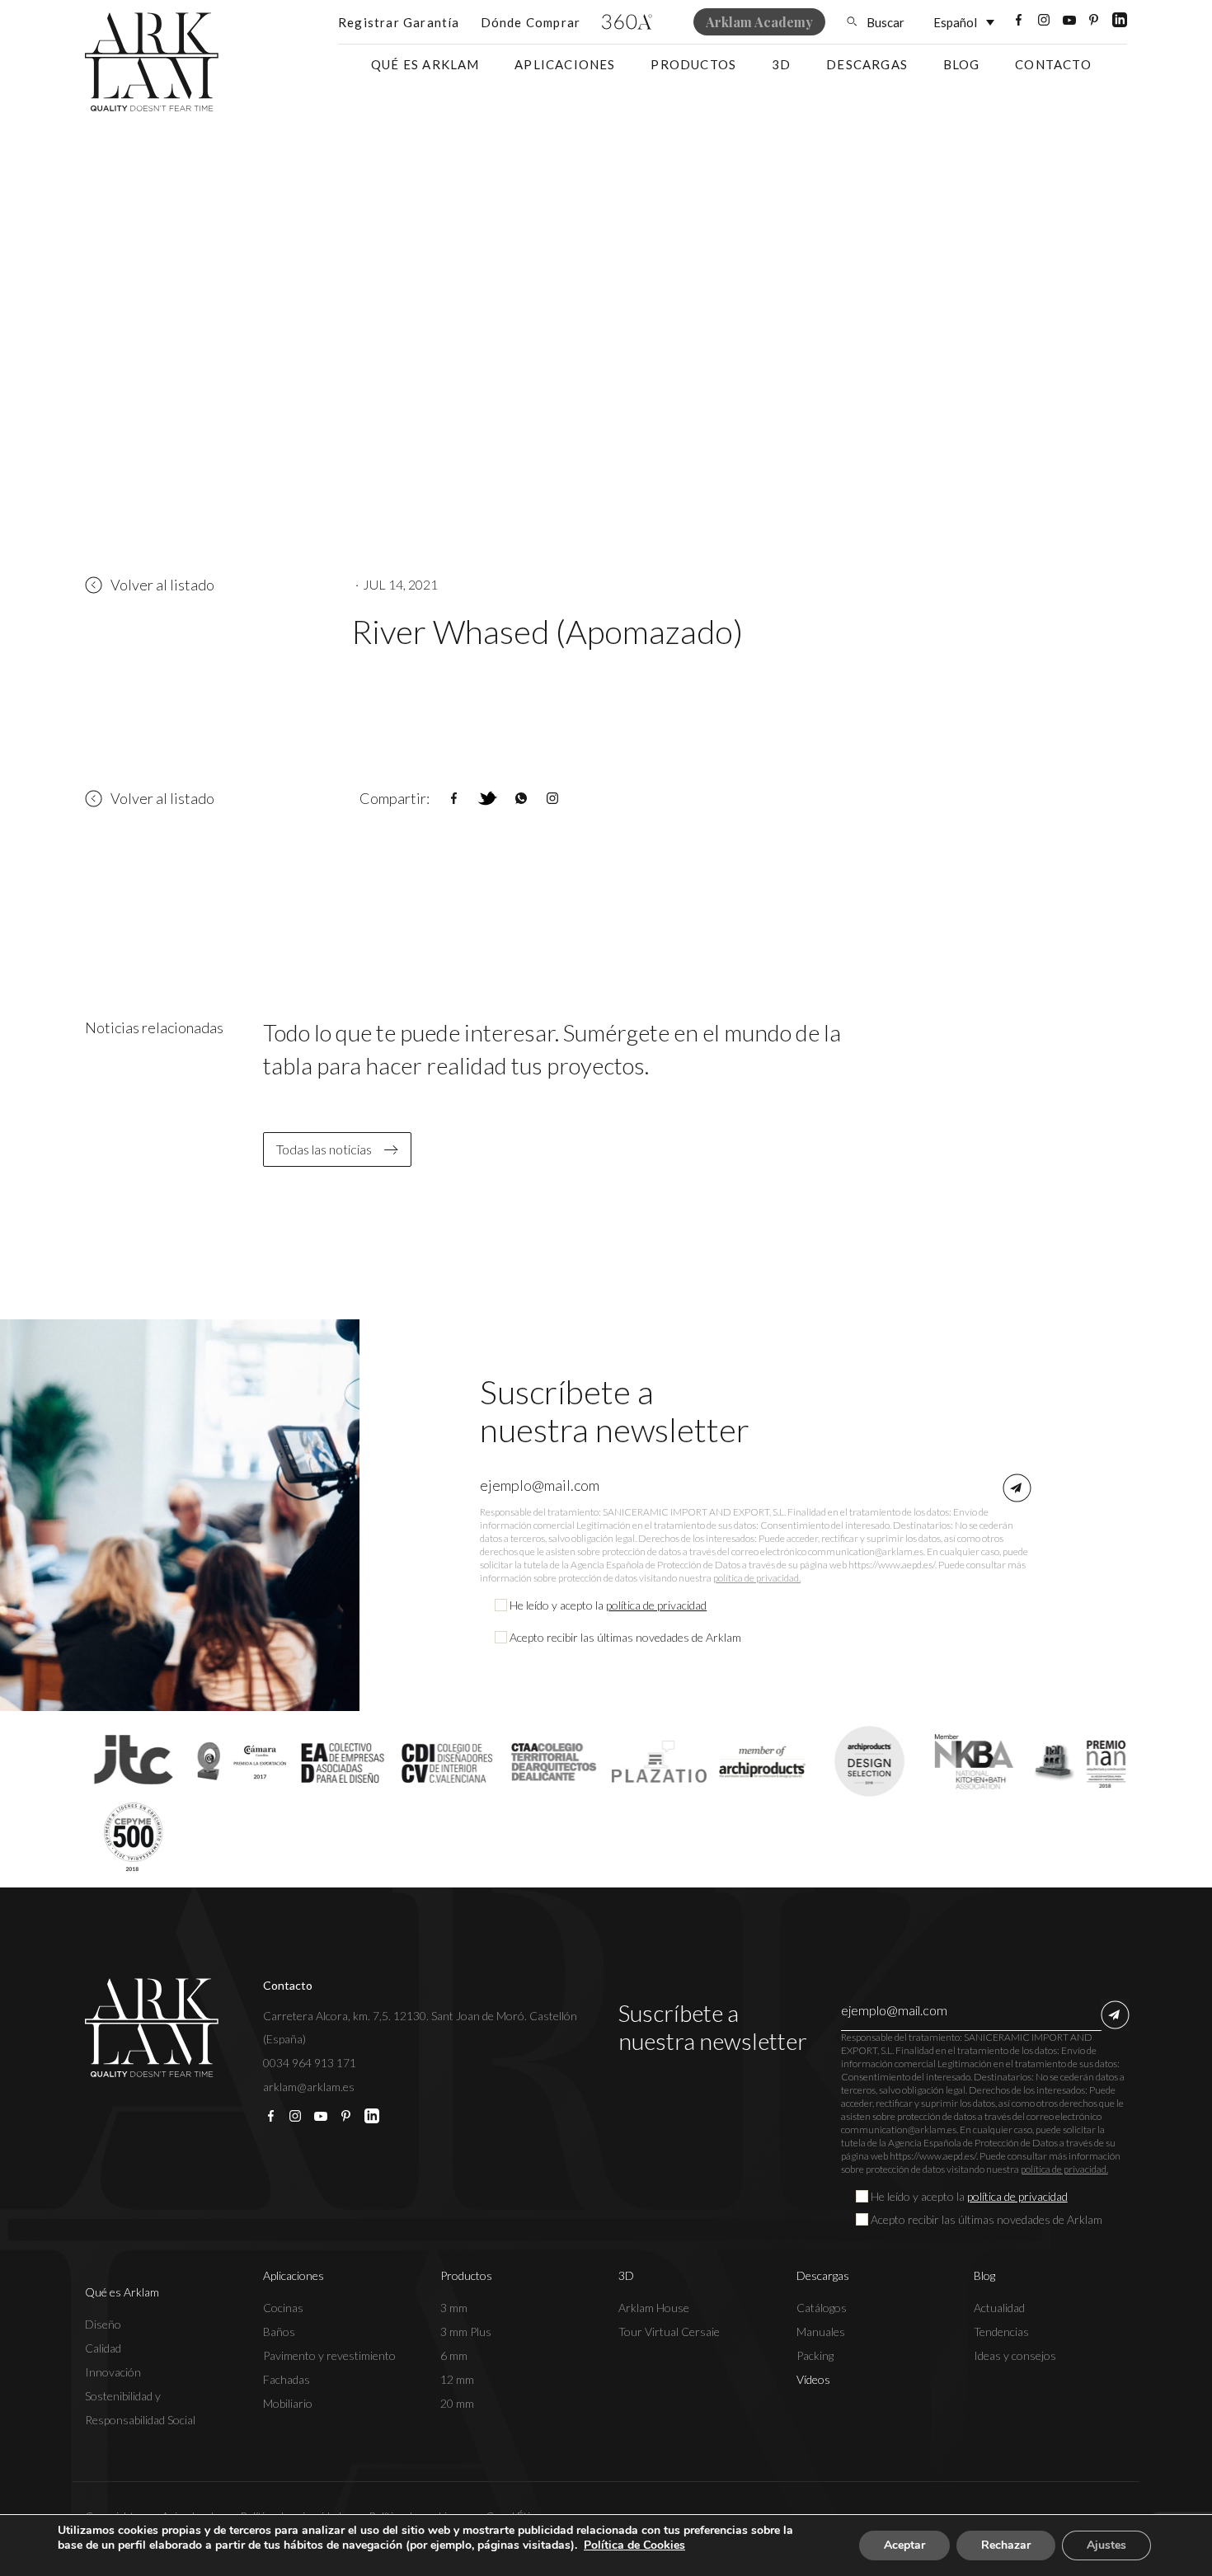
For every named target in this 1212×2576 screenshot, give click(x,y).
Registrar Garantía (399, 22)
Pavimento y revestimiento (329, 2355)
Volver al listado (162, 585)
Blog (962, 64)
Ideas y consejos (1015, 2355)
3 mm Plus (466, 2332)
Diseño (103, 2324)
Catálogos (822, 2308)
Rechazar (1006, 2545)
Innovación (113, 2372)
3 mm (454, 2308)
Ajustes (1106, 2545)
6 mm (454, 2355)
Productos (693, 64)
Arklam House (654, 2308)
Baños (279, 2332)
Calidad (103, 2348)
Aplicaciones (565, 64)
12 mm (457, 2379)
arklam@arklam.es (309, 2087)
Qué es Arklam (425, 64)
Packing (815, 2355)
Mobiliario (288, 2403)
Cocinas (283, 2308)
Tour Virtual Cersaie (669, 2332)
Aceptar (904, 2545)
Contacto (1053, 64)
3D (781, 64)
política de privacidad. (757, 1578)
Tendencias (1001, 2332)
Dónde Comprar (531, 22)
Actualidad (999, 2308)
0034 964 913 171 (310, 2063)
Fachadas (287, 2379)
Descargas (867, 64)
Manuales (821, 2332)
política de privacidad (656, 1605)
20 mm (457, 2403)
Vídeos (813, 2379)
